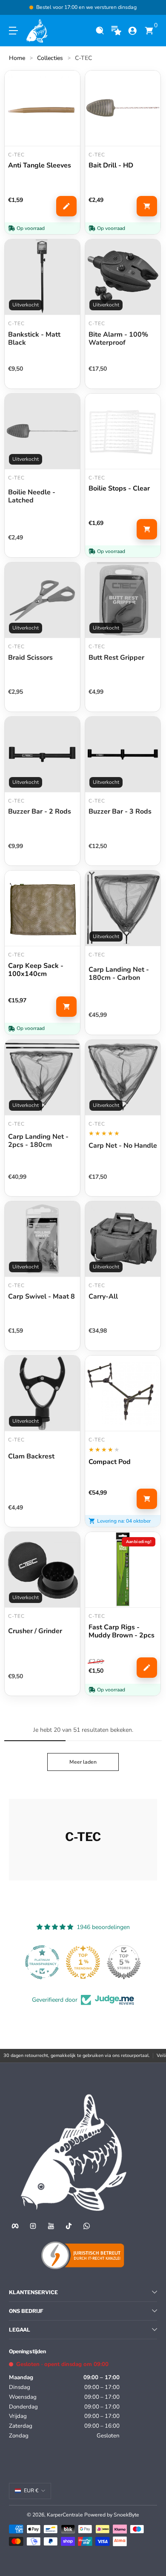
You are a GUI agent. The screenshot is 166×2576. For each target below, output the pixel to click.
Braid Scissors (30, 658)
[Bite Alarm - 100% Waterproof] (123, 277)
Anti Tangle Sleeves (40, 166)
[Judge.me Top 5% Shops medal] (124, 1962)
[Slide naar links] (15, 8)
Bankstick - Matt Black (34, 339)
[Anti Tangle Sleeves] (42, 108)
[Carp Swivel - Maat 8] (42, 1239)
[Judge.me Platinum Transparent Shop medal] (42, 1962)
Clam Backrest (31, 1457)
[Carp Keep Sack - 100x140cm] (42, 908)
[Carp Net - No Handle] (123, 1077)
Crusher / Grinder (35, 1631)
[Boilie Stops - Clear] (123, 431)
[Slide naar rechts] (151, 8)
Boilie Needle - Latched (32, 496)
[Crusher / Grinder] (42, 1570)
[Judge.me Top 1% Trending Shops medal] (83, 1962)
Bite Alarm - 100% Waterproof (118, 339)
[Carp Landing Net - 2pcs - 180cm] (42, 1077)
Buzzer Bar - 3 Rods (120, 812)
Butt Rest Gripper (116, 658)
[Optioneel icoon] (116, 31)
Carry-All (103, 1297)
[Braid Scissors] (42, 600)
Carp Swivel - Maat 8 (41, 1297)
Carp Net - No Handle (123, 1146)
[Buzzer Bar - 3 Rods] (123, 754)
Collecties (50, 58)
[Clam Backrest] (42, 1393)
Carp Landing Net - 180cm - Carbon (119, 974)
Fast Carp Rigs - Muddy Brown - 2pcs (122, 1631)
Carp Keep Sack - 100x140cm (36, 970)
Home (17, 58)
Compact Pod (110, 1462)
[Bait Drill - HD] (123, 108)
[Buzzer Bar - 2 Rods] (42, 754)
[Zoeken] (100, 31)
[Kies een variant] (66, 206)
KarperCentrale (65, 2515)
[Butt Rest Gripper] (123, 600)
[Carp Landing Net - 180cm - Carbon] (123, 908)
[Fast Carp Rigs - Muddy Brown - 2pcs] (123, 1570)
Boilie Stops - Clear (119, 489)
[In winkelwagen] (147, 206)
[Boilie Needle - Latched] (42, 431)
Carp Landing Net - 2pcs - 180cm (38, 1141)
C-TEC (83, 58)
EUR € (31, 2491)
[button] (100, 31)
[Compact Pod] (123, 1393)
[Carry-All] (123, 1239)
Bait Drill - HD (111, 166)
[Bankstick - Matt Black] (42, 277)
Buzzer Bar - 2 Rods (40, 812)
